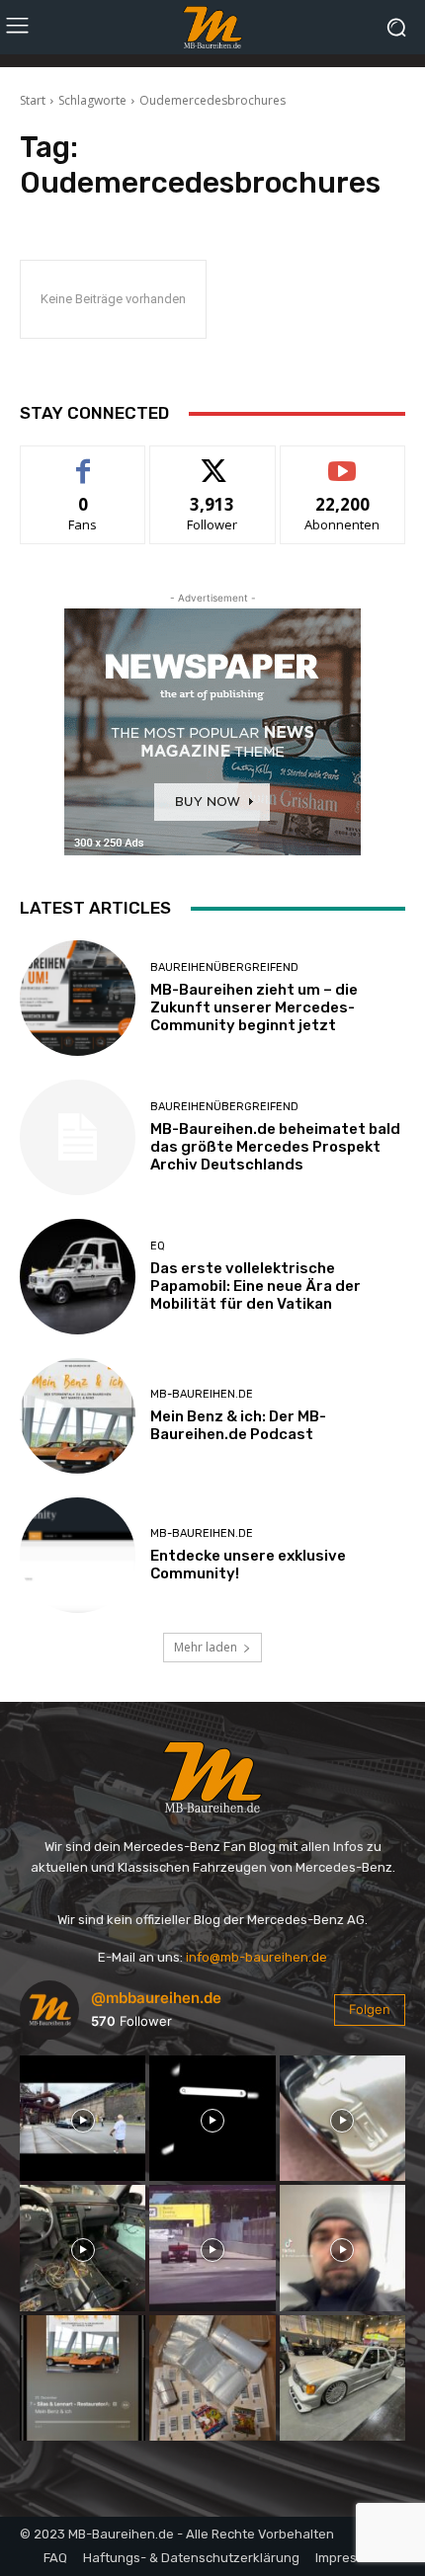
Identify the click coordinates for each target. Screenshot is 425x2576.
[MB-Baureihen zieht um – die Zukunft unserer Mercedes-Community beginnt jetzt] (78, 998)
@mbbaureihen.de (156, 1998)
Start (33, 100)
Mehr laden (206, 1647)
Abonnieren (342, 461)
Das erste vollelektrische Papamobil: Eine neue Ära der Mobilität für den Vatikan (255, 1286)
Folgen (213, 461)
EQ (158, 1246)
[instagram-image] (83, 2118)
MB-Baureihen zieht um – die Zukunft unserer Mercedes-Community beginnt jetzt (254, 1007)
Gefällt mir (84, 461)
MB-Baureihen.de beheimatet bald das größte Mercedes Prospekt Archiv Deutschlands (275, 1147)
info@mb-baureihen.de (256, 1957)
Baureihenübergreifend (224, 967)
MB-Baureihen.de (202, 1394)
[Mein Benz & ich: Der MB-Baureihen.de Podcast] (78, 1416)
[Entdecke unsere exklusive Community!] (78, 1555)
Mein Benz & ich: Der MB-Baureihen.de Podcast (238, 1425)
